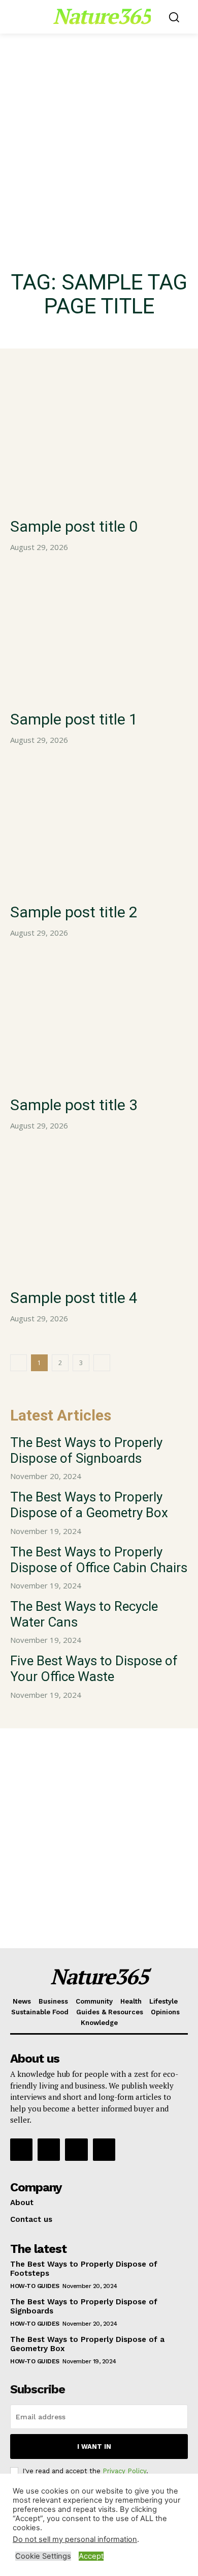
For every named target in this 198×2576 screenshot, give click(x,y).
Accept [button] (91, 2556)
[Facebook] (21, 2150)
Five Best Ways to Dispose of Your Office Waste (94, 1669)
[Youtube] (104, 2150)
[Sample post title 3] (99, 1020)
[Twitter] (76, 2150)
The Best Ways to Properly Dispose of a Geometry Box (89, 1505)
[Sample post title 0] (99, 441)
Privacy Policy (124, 2471)
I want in (94, 2447)
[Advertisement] (99, 137)
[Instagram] (49, 2150)
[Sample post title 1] (99, 634)
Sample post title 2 (74, 912)
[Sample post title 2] (99, 827)
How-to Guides (35, 2286)
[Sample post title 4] (99, 1213)
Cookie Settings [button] (43, 2556)
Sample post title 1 (74, 719)
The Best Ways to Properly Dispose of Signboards (86, 1450)
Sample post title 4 (74, 1298)
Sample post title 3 (74, 1105)
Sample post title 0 (74, 526)
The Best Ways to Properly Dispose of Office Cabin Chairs (99, 1560)
